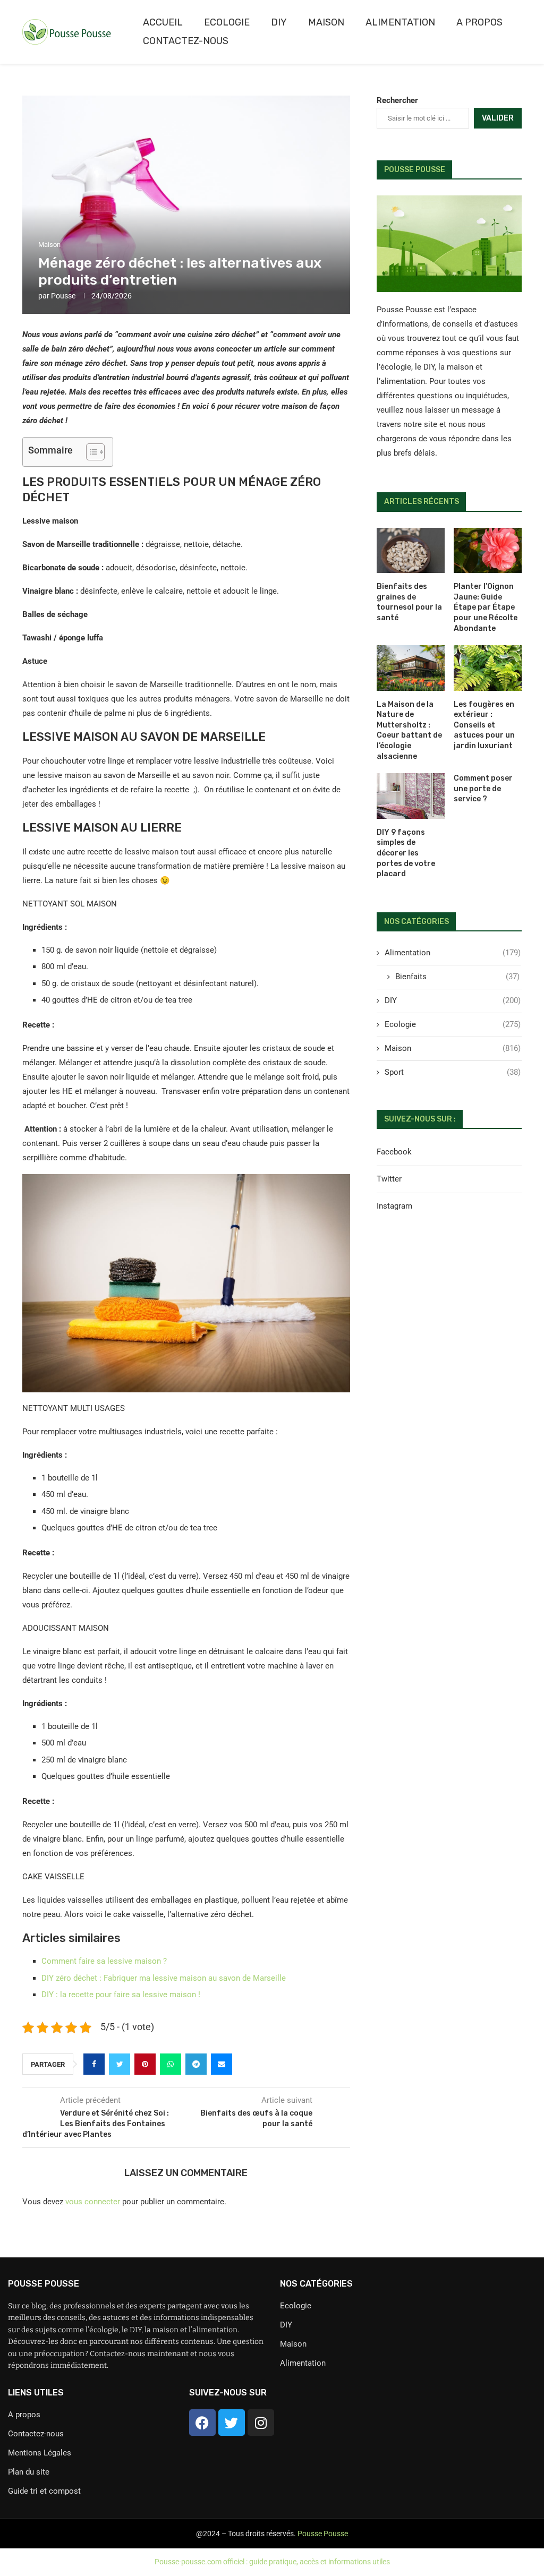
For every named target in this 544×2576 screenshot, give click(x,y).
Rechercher (397, 100)
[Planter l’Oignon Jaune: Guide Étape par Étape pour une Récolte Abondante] (488, 551)
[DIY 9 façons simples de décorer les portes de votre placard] (411, 796)
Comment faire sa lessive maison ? (104, 1961)
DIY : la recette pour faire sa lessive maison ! (121, 1995)
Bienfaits (457, 977)
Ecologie (227, 22)
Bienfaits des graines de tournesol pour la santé (409, 602)
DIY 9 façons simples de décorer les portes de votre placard (406, 853)
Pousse (63, 296)
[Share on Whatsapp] (171, 2064)
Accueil (163, 22)
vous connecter (93, 2202)
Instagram (394, 1206)
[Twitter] (232, 2423)
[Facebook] (202, 2423)
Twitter (389, 1179)
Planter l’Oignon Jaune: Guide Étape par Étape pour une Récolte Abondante (486, 607)
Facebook (394, 1152)
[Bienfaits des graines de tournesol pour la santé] (411, 551)
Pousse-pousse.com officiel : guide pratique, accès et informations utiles (272, 2562)
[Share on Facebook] (94, 2064)
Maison (326, 22)
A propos (479, 22)
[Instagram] (261, 2423)
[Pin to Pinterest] (145, 2064)
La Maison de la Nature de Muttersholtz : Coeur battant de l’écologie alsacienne (409, 730)
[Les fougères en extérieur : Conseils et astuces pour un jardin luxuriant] (488, 668)
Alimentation (400, 22)
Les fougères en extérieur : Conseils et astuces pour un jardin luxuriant (484, 725)
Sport (453, 1072)
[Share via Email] (222, 2064)
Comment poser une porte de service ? (483, 789)
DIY (279, 22)
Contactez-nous (186, 41)
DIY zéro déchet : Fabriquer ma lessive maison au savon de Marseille (164, 1978)
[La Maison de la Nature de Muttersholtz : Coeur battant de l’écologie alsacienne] (411, 668)
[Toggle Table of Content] (90, 452)
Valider (498, 118)
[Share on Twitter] (120, 2064)
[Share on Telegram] (196, 2064)
